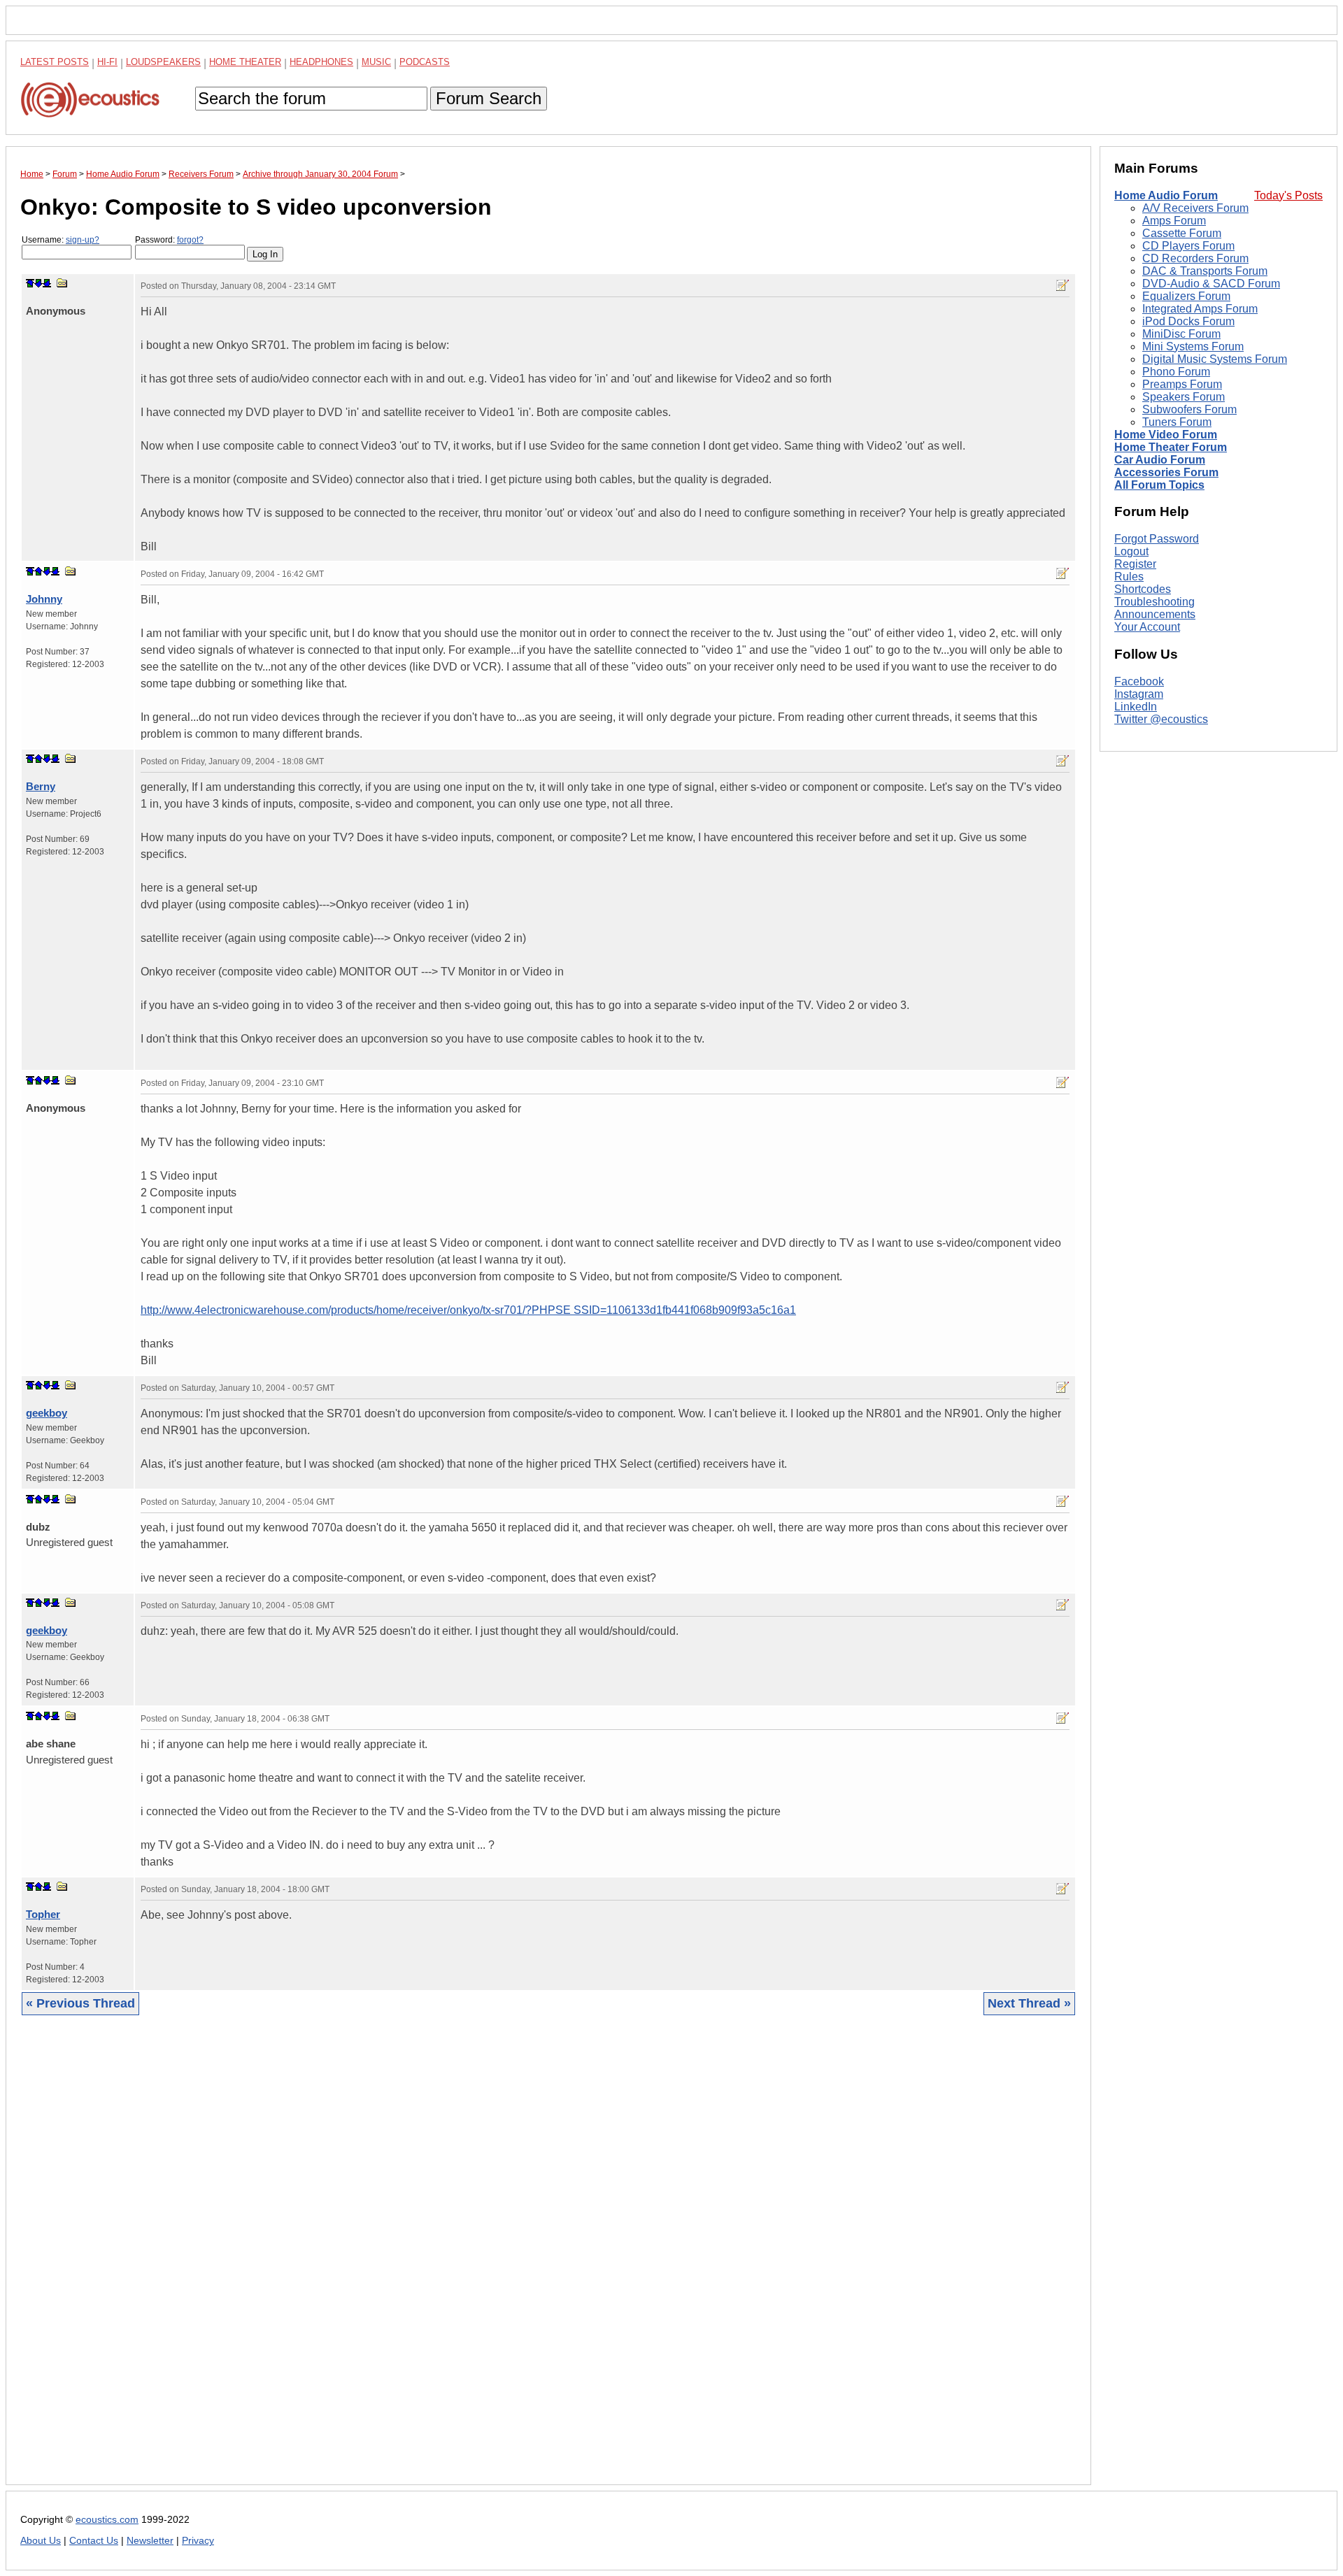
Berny (41, 786)
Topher (43, 1914)
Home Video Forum (1166, 435)
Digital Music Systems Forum (1215, 359)
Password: (169, 240)
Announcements (1155, 614)
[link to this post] (62, 283)
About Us (41, 2541)
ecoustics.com (107, 2520)
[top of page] (30, 283)
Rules (1129, 577)
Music (376, 62)
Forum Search (489, 98)
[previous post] (38, 571)
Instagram (1139, 694)
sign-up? (83, 240)
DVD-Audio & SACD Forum (1211, 284)
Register (1135, 564)
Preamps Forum (1182, 384)
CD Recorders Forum (1195, 258)
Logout (1131, 551)
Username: (61, 240)
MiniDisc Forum (1181, 334)
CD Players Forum (1188, 246)
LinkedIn (1136, 707)
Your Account (1147, 627)
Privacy (198, 2541)
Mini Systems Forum (1193, 346)
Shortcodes (1143, 589)
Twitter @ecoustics (1161, 719)
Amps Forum (1174, 221)
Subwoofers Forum (1189, 409)
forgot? (190, 240)
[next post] (38, 283)
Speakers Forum (1184, 397)
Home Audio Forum (1166, 195)
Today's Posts (1288, 195)
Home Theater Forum (1171, 447)
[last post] (47, 283)
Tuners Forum (1177, 422)
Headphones (321, 62)
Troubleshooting (1154, 602)
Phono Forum (1176, 372)
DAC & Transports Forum (1205, 271)
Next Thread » (1029, 2003)
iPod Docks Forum (1188, 321)
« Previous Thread (80, 2003)
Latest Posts (55, 62)
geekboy (47, 1413)
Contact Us (94, 2541)
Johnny (44, 599)
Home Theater (245, 62)
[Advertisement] (440, 2261)
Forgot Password (1157, 539)
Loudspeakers (163, 62)
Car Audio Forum (1160, 460)
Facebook (1139, 681)
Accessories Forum (1166, 472)
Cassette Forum (1182, 233)
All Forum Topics (1159, 485)
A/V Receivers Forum (1195, 208)
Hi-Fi (107, 62)
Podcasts (425, 62)
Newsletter (150, 2541)
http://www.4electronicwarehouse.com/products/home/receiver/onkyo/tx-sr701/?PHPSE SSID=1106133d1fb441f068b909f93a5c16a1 (468, 1310)
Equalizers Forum (1186, 296)
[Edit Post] (1063, 285)
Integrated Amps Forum (1200, 309)
